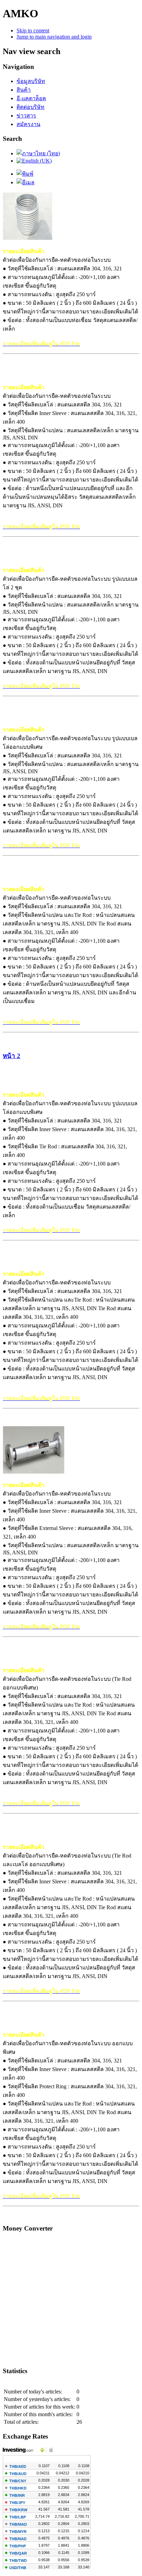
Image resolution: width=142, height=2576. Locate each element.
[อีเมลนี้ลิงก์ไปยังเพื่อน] (26, 182)
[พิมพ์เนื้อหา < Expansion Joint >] (25, 174)
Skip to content (33, 30)
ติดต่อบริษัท (31, 107)
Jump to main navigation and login (54, 37)
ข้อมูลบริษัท (31, 81)
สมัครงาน (28, 124)
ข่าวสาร (26, 116)
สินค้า (24, 90)
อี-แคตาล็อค (31, 98)
